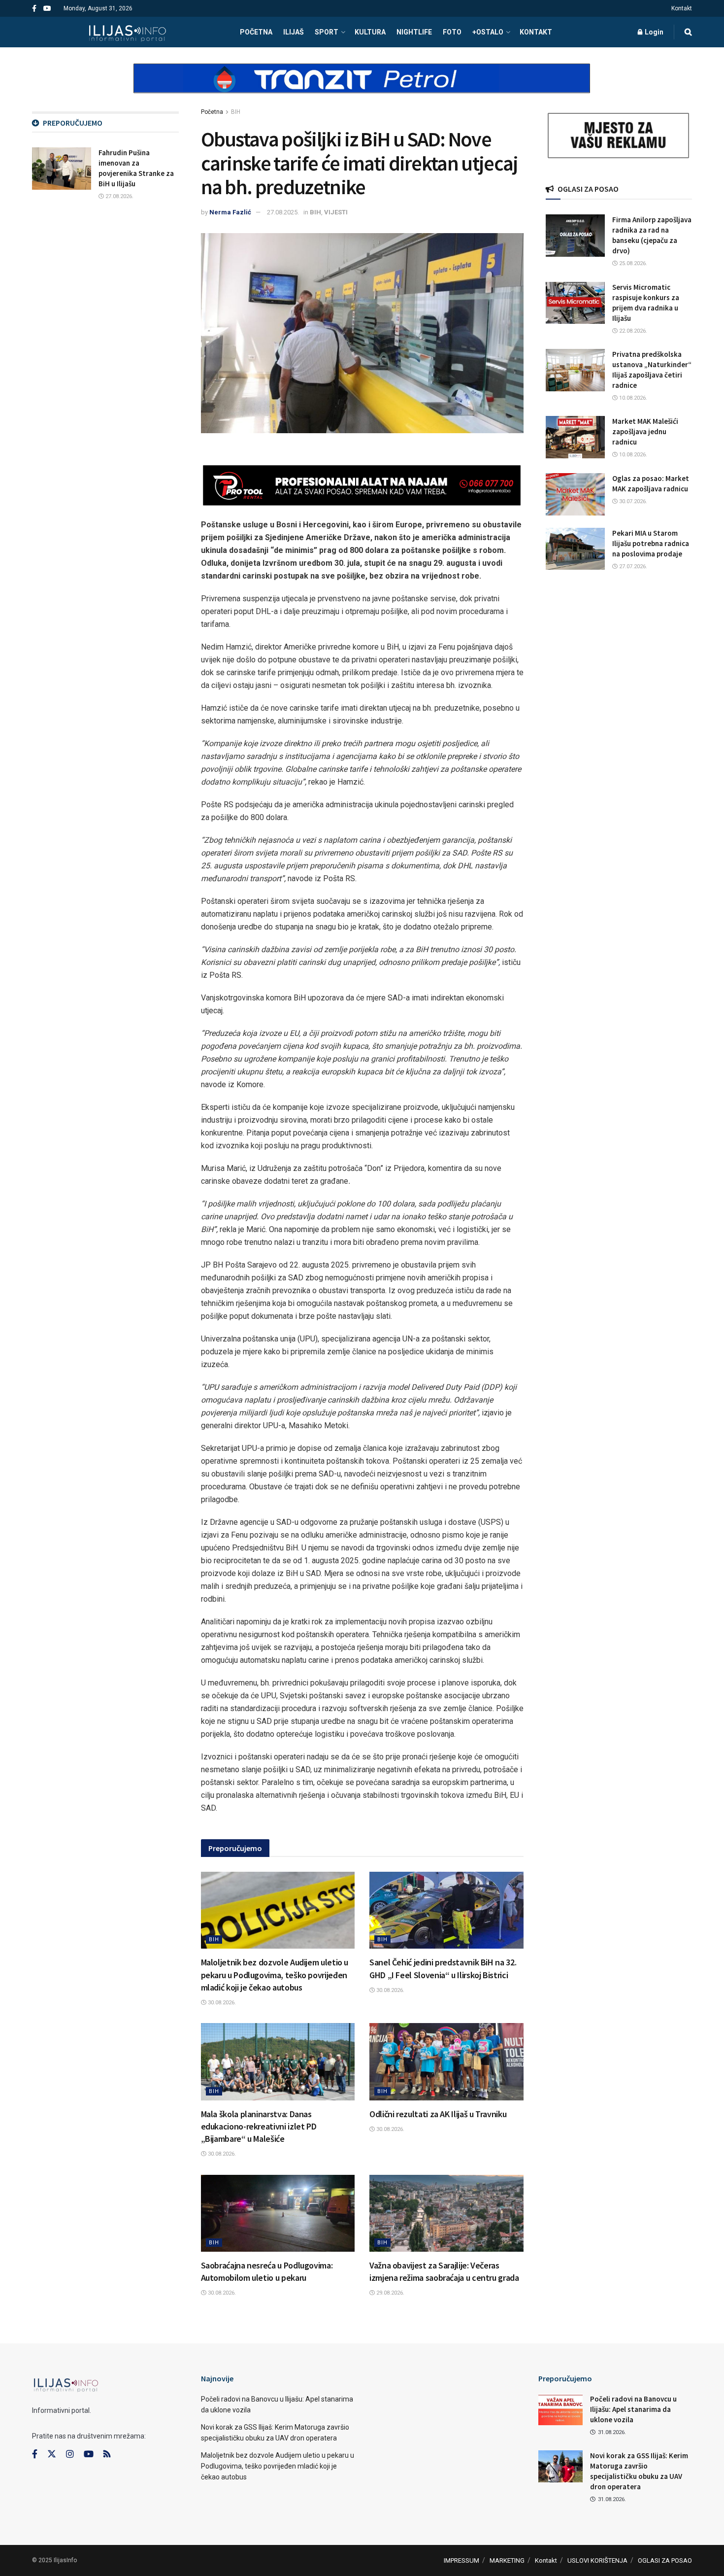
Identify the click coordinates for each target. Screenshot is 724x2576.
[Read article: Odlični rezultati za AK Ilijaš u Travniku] (446, 2061)
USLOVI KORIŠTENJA (597, 2560)
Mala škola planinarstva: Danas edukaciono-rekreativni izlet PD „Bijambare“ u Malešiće (259, 2126)
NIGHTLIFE (414, 32)
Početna (212, 112)
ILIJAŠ (294, 32)
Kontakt (682, 8)
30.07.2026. (632, 501)
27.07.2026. (632, 567)
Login (653, 32)
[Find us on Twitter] (52, 2454)
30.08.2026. (221, 2003)
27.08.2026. (119, 196)
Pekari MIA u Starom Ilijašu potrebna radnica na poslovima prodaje (651, 543)
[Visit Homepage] (127, 32)
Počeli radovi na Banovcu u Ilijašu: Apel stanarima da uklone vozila (633, 2409)
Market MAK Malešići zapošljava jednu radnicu (645, 431)
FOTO (452, 32)
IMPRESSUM (461, 2560)
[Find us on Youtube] (47, 9)
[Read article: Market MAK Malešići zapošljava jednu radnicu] (575, 437)
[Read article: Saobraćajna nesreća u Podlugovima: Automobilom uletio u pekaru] (278, 2213)
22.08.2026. (632, 331)
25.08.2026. (632, 263)
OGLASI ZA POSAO (665, 2560)
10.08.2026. (632, 398)
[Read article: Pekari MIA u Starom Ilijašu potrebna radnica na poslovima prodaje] (575, 549)
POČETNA (256, 32)
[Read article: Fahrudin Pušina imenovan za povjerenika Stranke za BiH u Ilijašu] (62, 169)
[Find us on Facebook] (34, 9)
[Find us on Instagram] (70, 2454)
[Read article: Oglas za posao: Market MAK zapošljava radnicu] (575, 494)
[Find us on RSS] (107, 2455)
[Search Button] (688, 32)
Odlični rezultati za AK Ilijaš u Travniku (438, 2114)
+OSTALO (488, 32)
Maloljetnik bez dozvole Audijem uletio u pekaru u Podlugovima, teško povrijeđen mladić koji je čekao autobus (275, 1975)
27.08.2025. (283, 212)
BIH (236, 112)
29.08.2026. (390, 2293)
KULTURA (370, 32)
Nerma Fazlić (230, 212)
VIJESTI (336, 212)
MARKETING (507, 2560)
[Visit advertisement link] (362, 87)
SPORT (327, 32)
